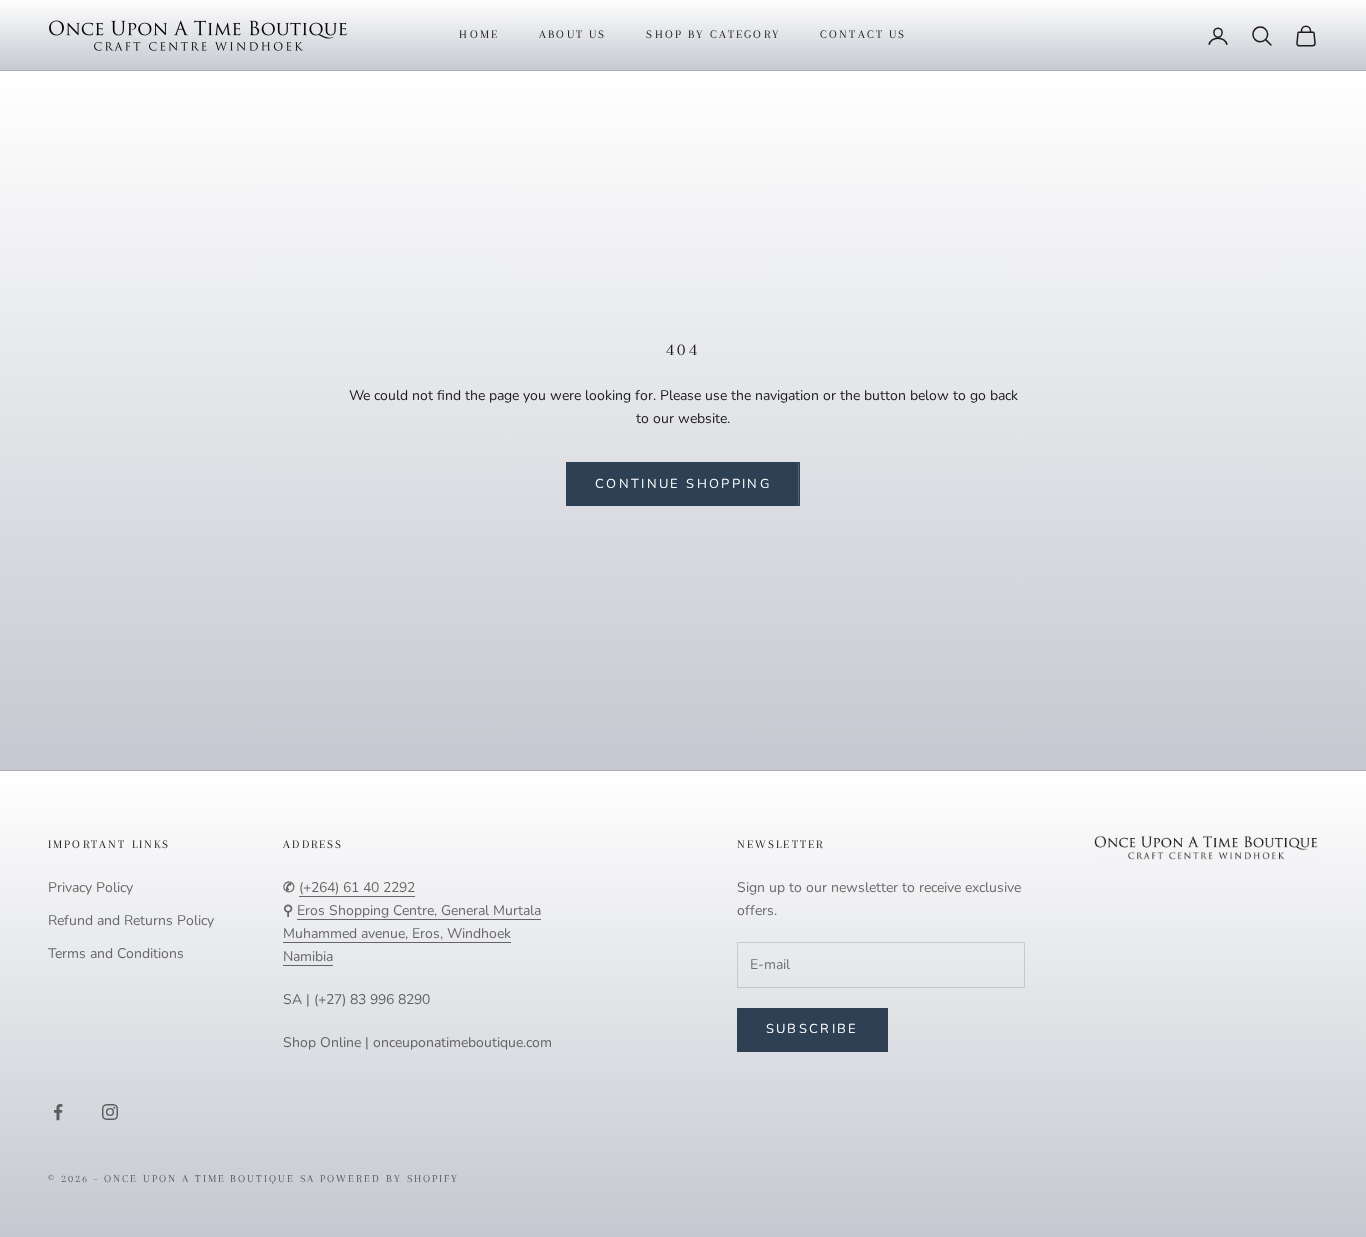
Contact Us (863, 34)
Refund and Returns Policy (131, 920)
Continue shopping (683, 484)
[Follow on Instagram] (110, 1112)
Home (479, 34)
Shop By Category (713, 34)
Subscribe (812, 1029)
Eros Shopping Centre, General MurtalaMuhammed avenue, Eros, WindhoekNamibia (412, 933)
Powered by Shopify (389, 1178)
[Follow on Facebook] (58, 1112)
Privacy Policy (90, 887)
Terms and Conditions (116, 953)
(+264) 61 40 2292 (357, 887)
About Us (572, 34)
